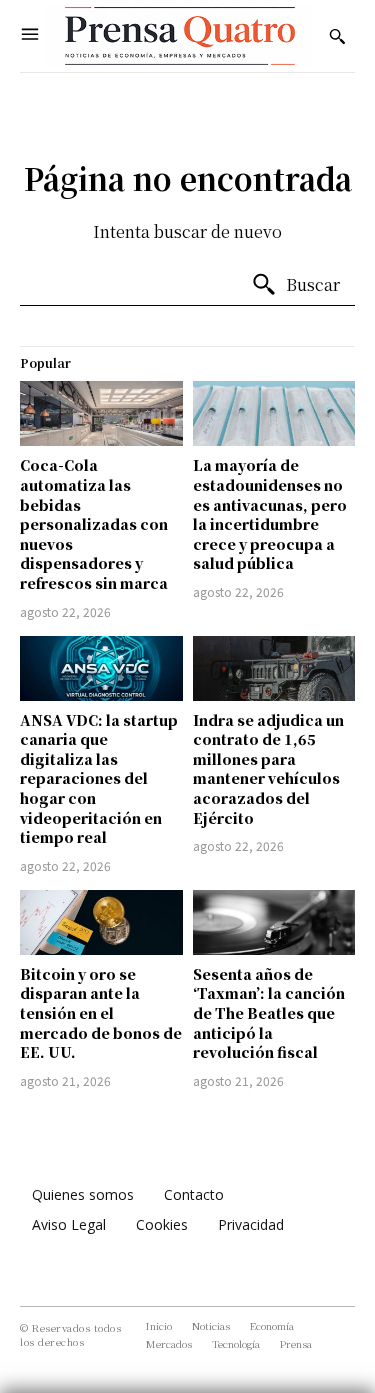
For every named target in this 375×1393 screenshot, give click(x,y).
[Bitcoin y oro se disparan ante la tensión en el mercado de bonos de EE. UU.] (101, 922)
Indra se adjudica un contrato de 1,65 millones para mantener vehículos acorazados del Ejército (268, 769)
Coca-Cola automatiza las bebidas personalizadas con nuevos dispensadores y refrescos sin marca (94, 524)
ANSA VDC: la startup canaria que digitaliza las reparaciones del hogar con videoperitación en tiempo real (99, 779)
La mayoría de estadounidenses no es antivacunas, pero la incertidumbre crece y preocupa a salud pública (270, 514)
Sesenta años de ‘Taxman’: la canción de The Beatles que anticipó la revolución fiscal (269, 1013)
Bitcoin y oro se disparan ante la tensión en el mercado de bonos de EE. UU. (101, 1013)
